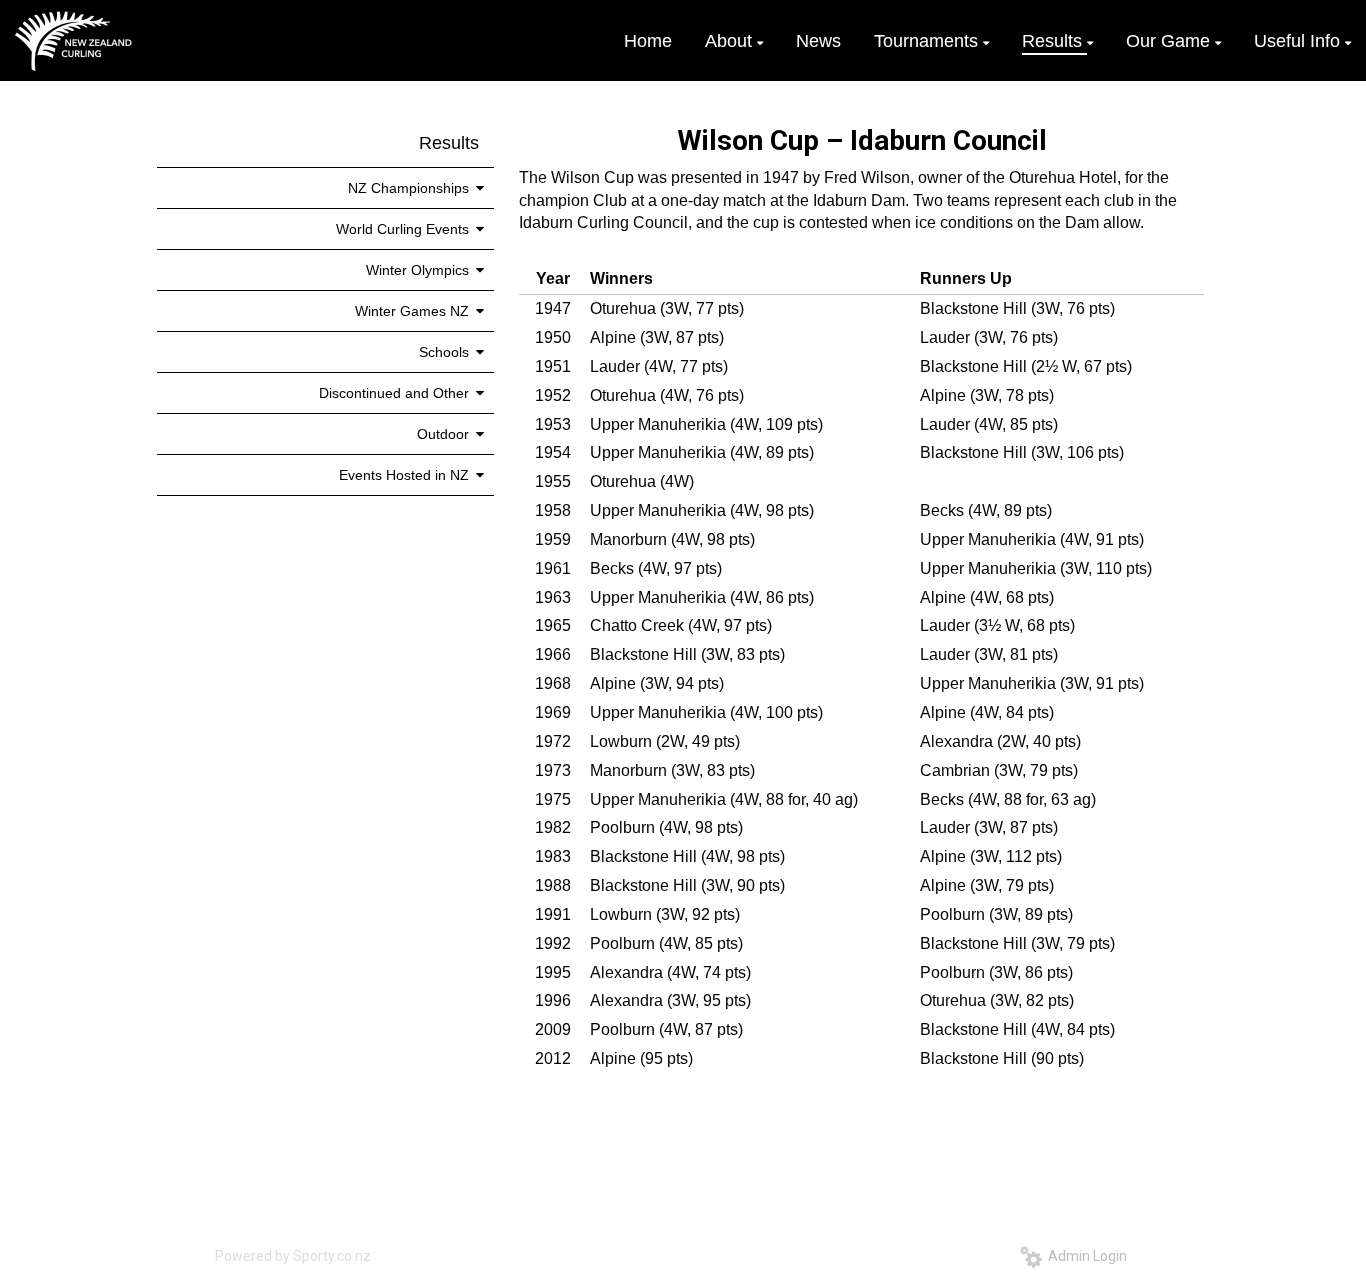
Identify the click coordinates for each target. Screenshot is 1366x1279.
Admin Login (1084, 1256)
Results (449, 143)
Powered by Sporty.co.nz (293, 1256)
